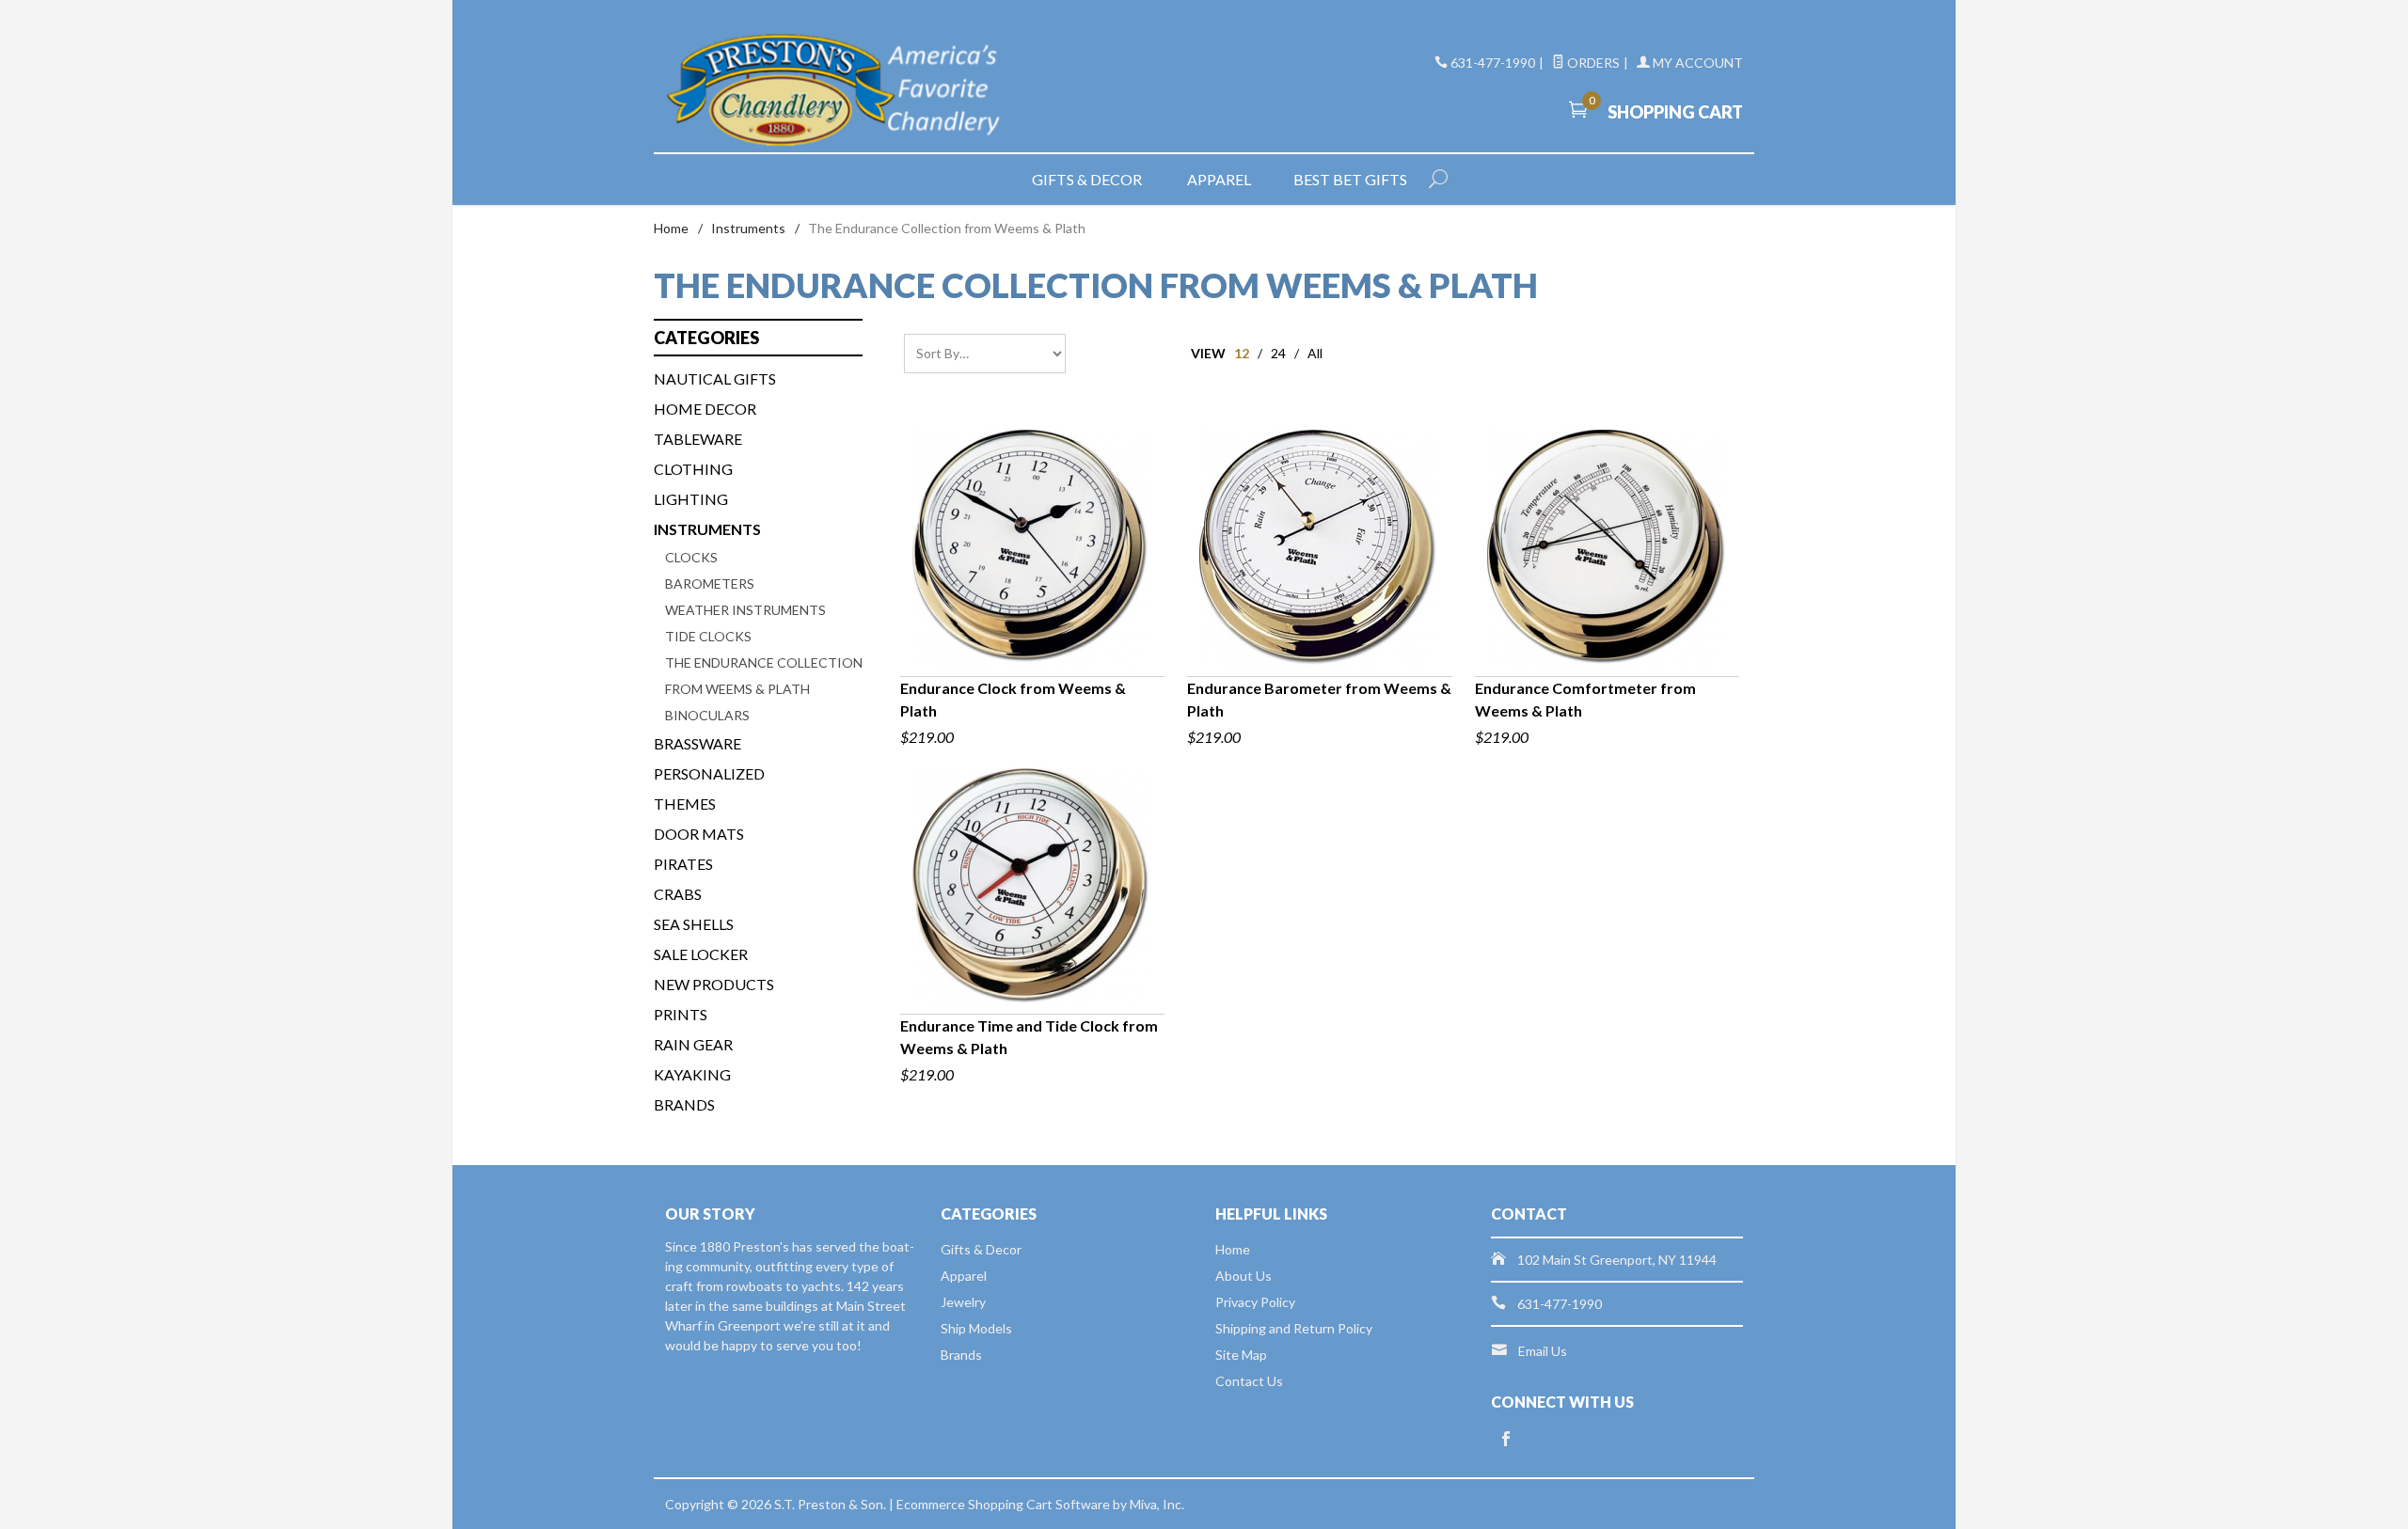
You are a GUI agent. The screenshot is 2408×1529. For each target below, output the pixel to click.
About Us (1244, 1276)
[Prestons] (837, 91)
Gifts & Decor (1087, 179)
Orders (1592, 63)
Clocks (691, 557)
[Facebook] (1506, 1440)
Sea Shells (694, 924)
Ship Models (976, 1328)
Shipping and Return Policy (1294, 1328)
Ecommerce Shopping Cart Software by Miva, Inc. (1040, 1504)
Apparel (1219, 179)
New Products (714, 984)
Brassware (697, 743)
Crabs (678, 894)
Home (671, 228)
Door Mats (699, 834)
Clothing (693, 469)
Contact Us (1249, 1381)
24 (1278, 353)
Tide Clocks (708, 636)
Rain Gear (693, 1044)
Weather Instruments (745, 610)
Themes (685, 804)
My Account (1696, 63)
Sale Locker (701, 954)
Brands (684, 1104)
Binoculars (707, 715)
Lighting (691, 499)
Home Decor (705, 409)
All (1315, 353)
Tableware (698, 439)
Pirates (683, 864)
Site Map (1241, 1355)
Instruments (748, 228)
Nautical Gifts (715, 378)
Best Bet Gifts (1350, 179)
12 (1242, 353)
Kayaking (692, 1074)
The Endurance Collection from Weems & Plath (764, 676)
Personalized (709, 773)
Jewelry (963, 1302)
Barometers (710, 583)
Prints (681, 1014)
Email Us (1543, 1351)
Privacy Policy (1255, 1302)
